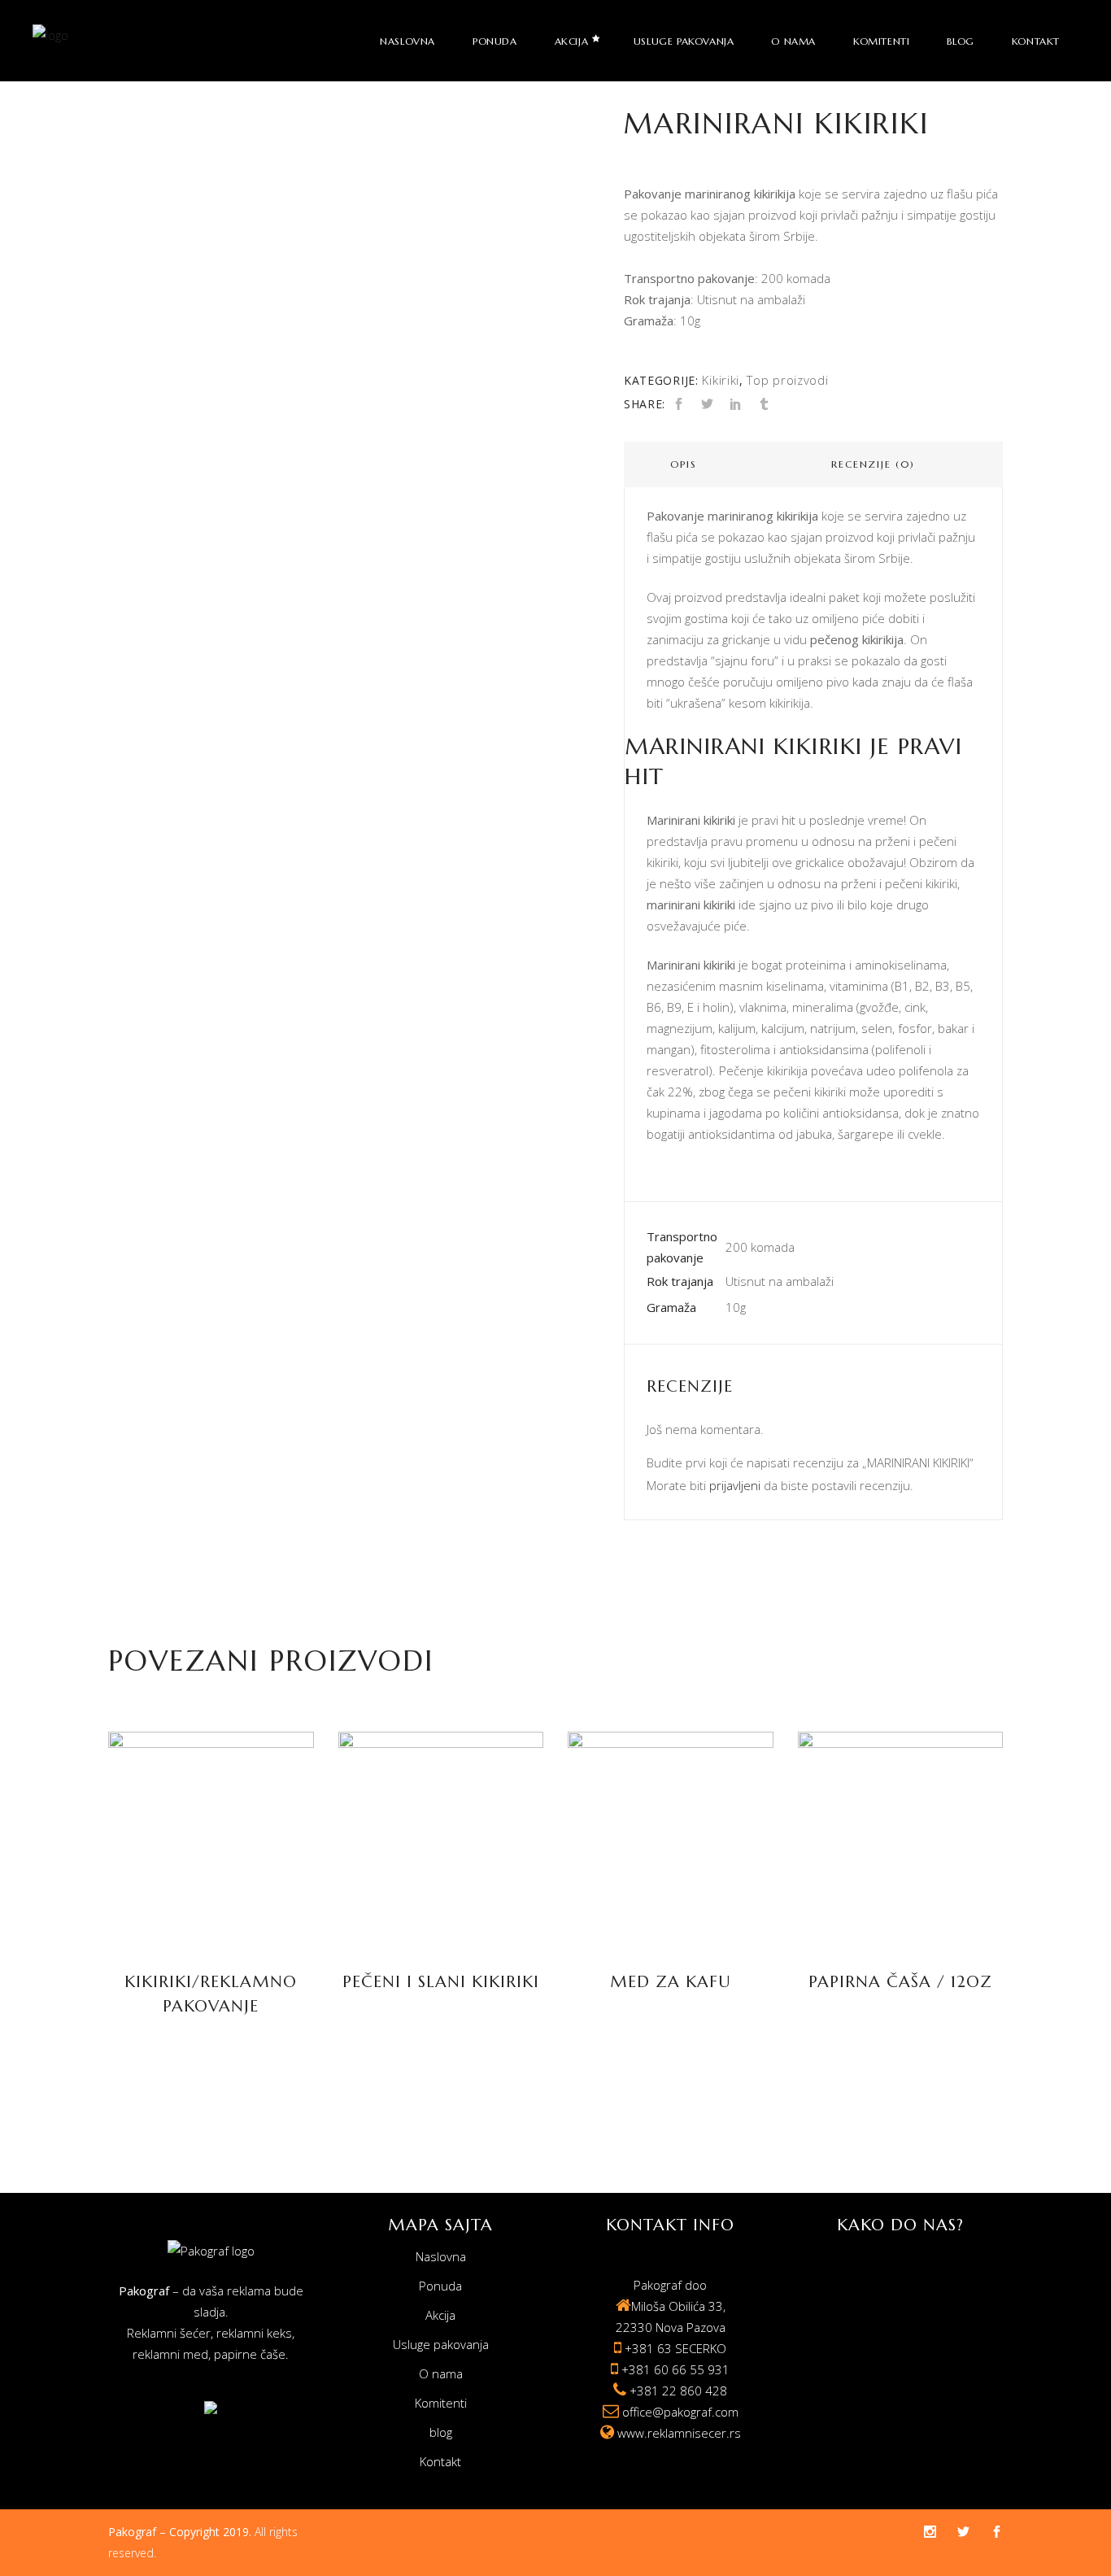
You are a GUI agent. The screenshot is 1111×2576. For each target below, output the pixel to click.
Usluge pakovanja (441, 2344)
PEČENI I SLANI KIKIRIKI (441, 1982)
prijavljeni (735, 1485)
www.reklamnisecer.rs (679, 2433)
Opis (683, 464)
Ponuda (440, 2286)
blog (441, 2432)
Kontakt (440, 2461)
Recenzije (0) (873, 464)
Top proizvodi (787, 380)
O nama (441, 2373)
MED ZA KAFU (671, 1982)
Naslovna (441, 2256)
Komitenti (441, 2403)
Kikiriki (721, 380)
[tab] (684, 464)
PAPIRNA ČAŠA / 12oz (900, 1982)
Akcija (440, 2315)
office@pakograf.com (680, 2412)
